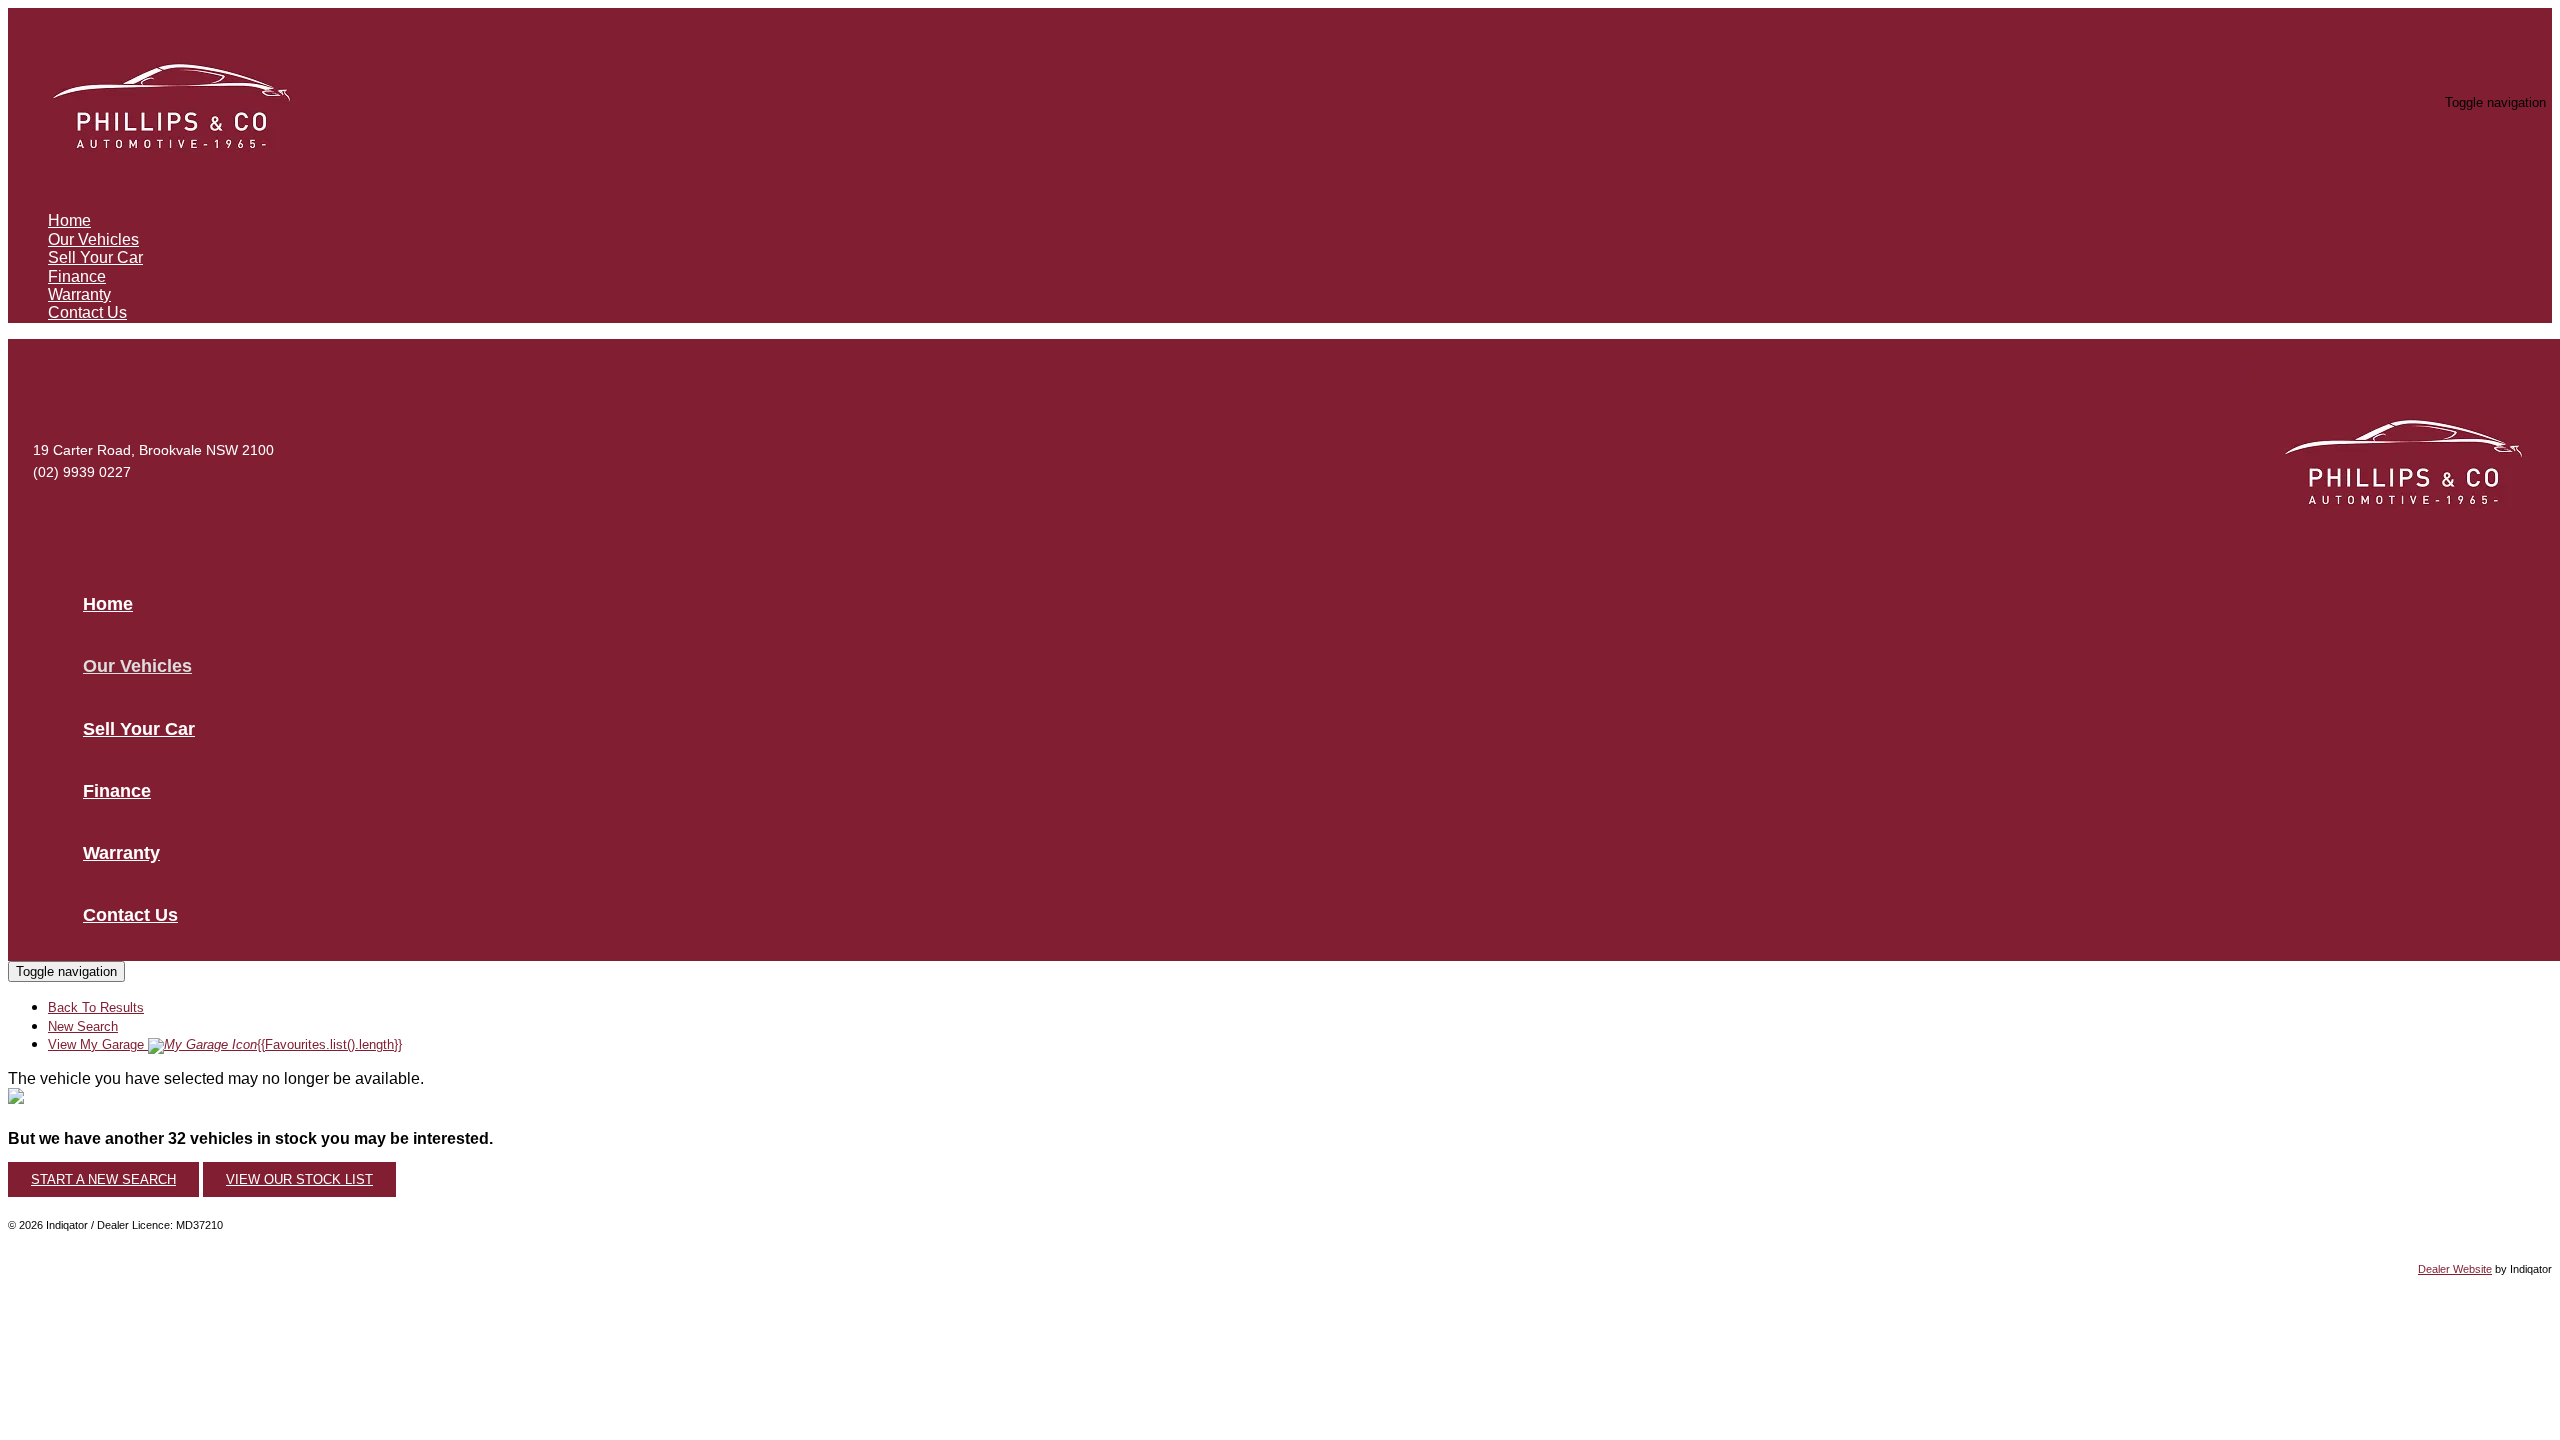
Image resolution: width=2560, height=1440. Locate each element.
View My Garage (225, 1044)
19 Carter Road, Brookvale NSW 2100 (153, 450)
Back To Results (96, 1007)
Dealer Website (2455, 1269)
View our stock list (299, 1179)
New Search (83, 1026)
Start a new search (103, 1179)
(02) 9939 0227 (82, 472)
